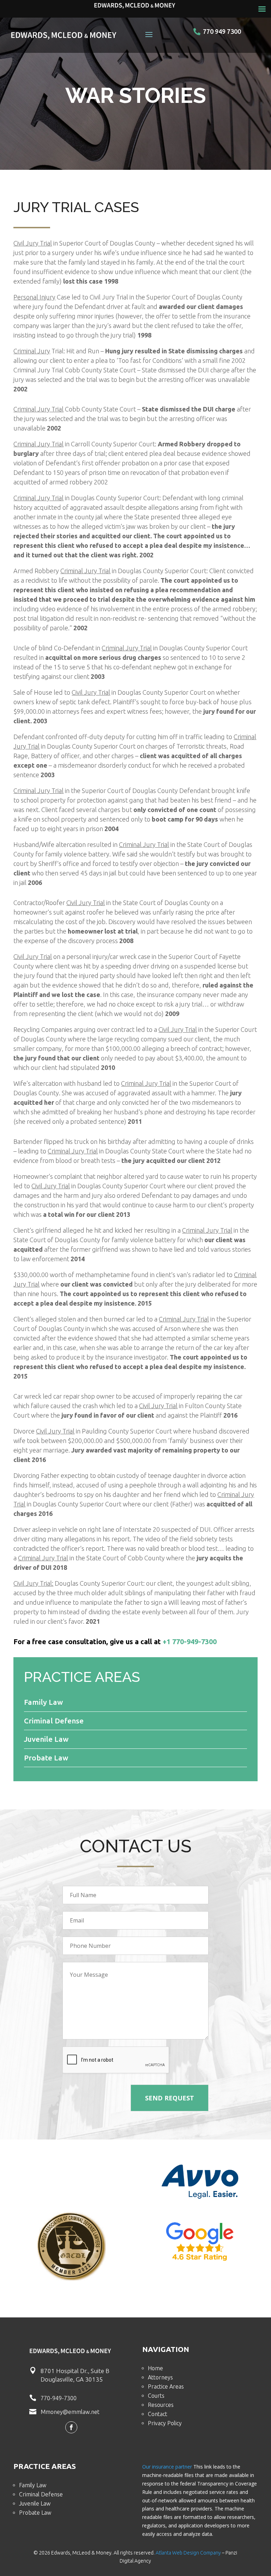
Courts (156, 2396)
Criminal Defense (41, 2494)
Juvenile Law (35, 2503)
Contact (158, 2414)
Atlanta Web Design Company (188, 2553)
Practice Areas (166, 2386)
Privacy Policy (165, 2423)
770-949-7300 (59, 2398)
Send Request (170, 2098)
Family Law (33, 2485)
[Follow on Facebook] (71, 2427)
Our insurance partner (167, 2467)
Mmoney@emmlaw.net (70, 2412)
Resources (161, 2405)
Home (155, 2368)
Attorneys (160, 2377)
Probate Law (35, 2513)
